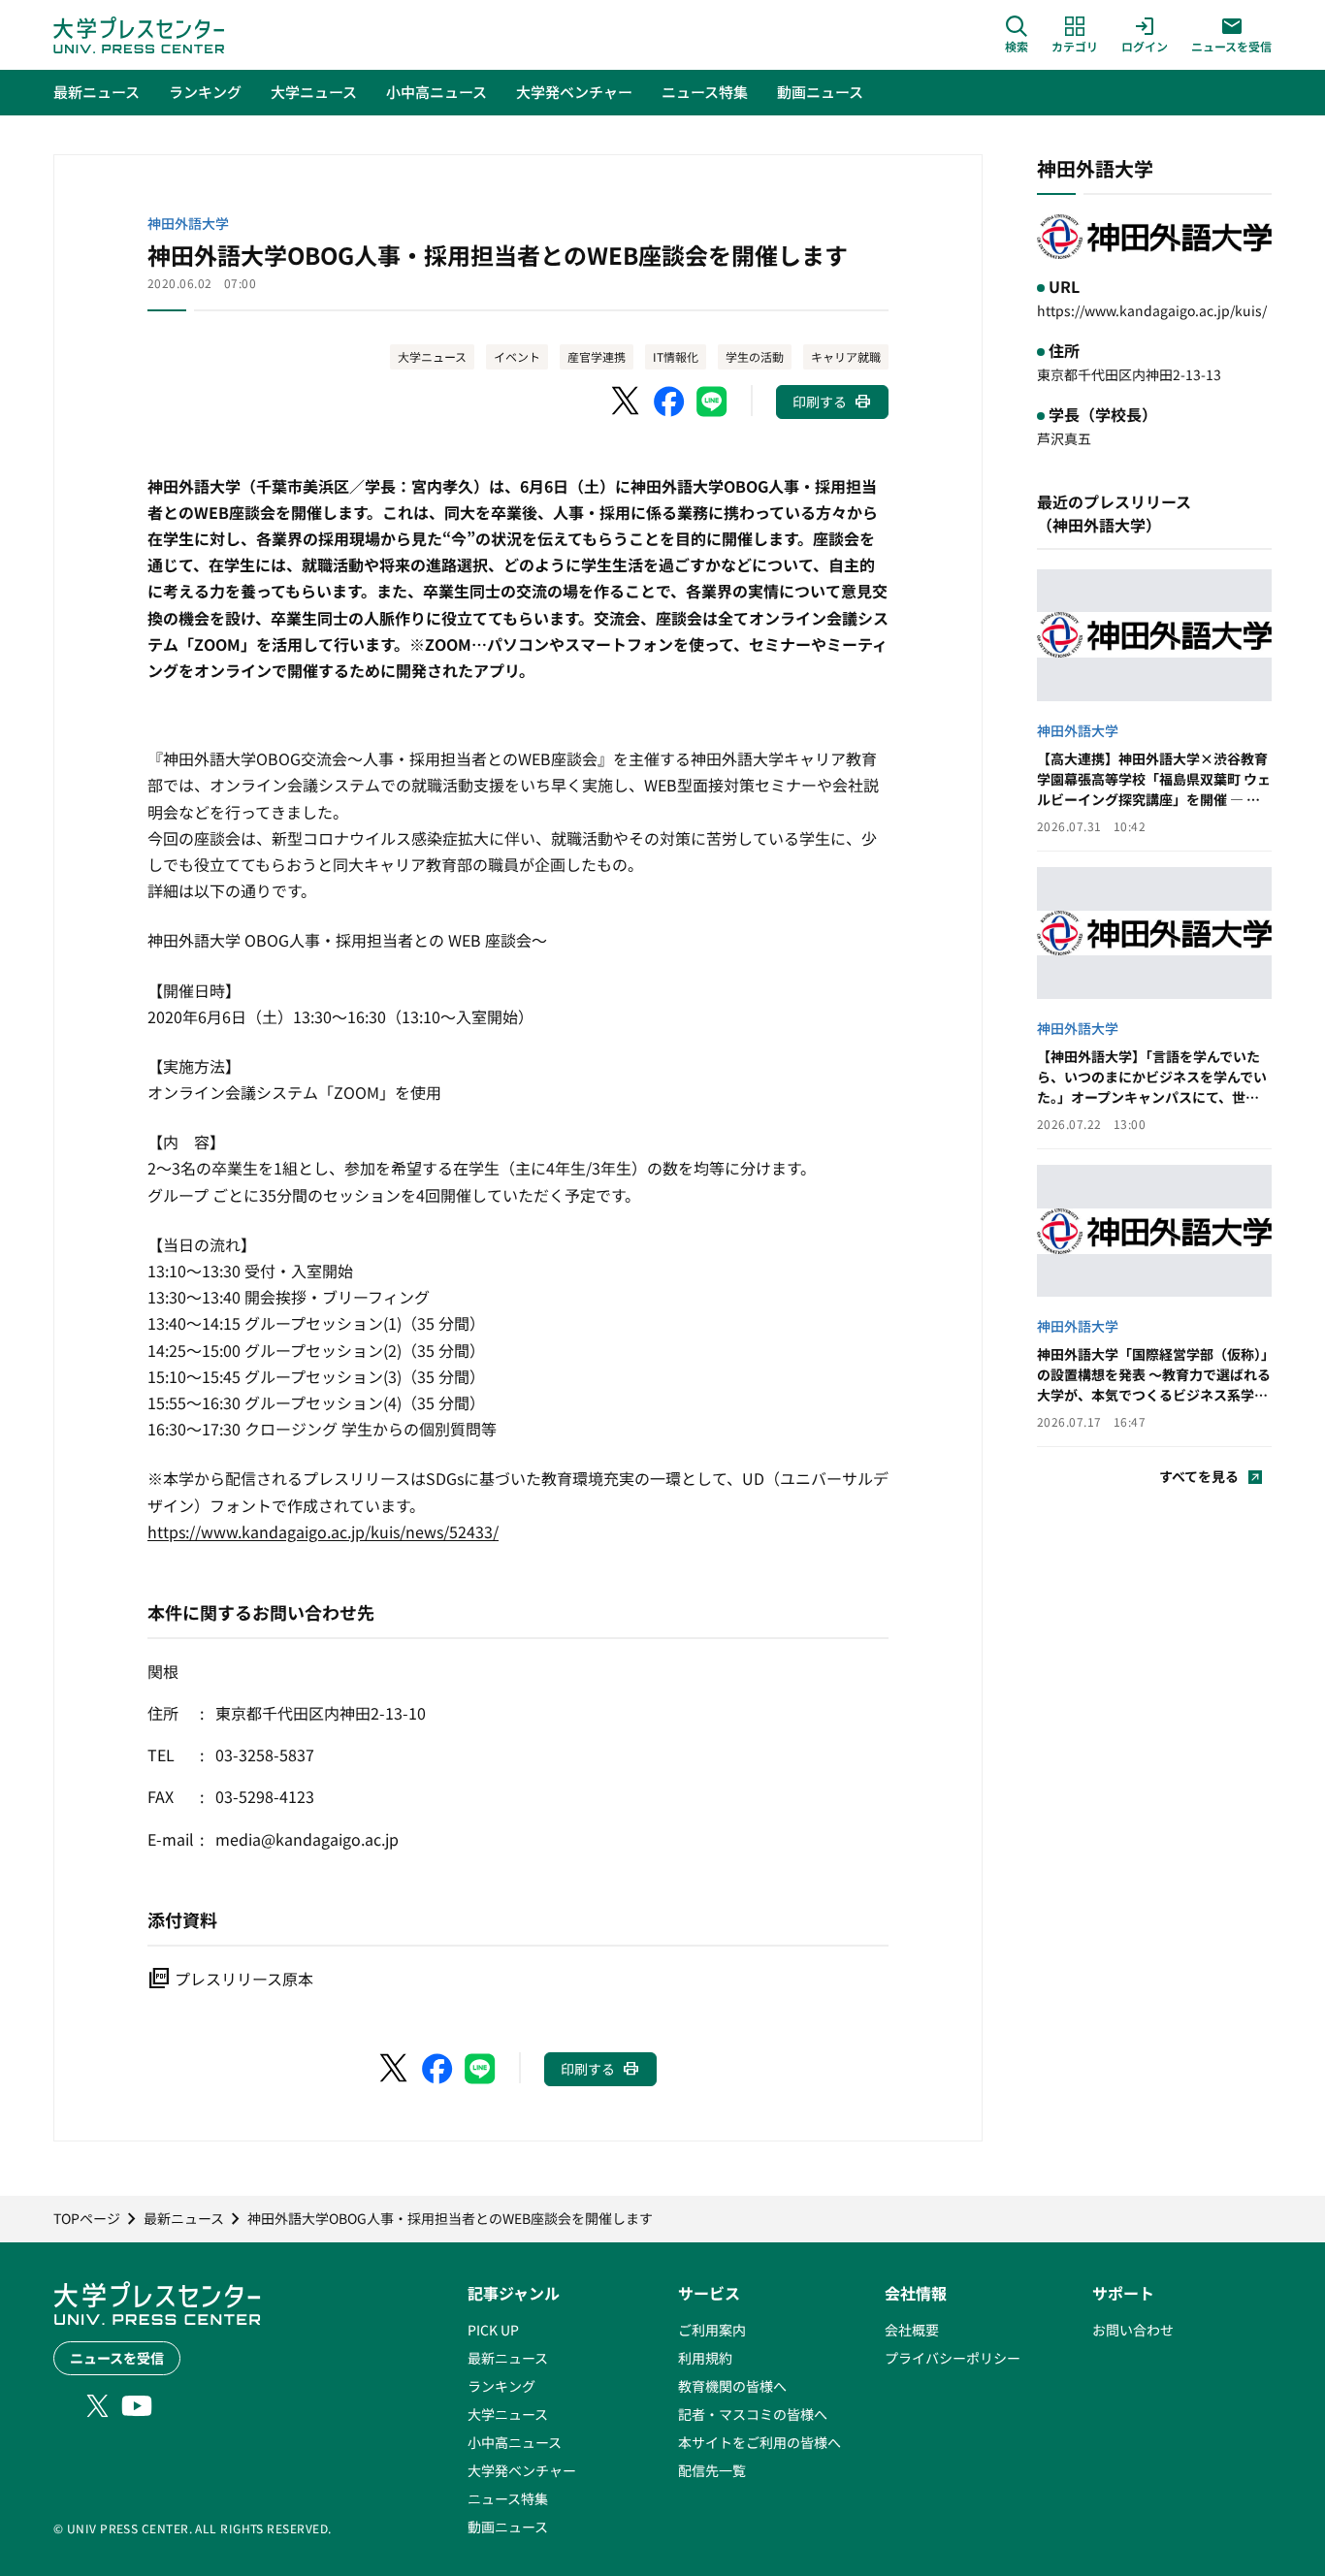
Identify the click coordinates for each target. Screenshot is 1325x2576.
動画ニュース (508, 2527)
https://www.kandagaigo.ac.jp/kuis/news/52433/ (323, 1531)
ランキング (501, 2386)
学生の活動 (755, 356)
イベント (517, 356)
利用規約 (705, 2358)
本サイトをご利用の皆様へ (759, 2442)
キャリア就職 (846, 356)
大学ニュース (432, 356)
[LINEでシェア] (712, 402)
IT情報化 (676, 356)
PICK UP (493, 2330)
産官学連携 (597, 356)
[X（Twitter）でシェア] (627, 402)
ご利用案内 (712, 2330)
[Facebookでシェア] (669, 402)
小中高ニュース (515, 2442)
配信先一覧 (712, 2470)
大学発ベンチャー (522, 2470)
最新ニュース (508, 2358)
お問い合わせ (1133, 2330)
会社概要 (912, 2330)
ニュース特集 (508, 2498)
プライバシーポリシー (953, 2358)
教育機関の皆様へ (732, 2386)
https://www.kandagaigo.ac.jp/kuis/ (1152, 310)
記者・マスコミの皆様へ (753, 2414)
